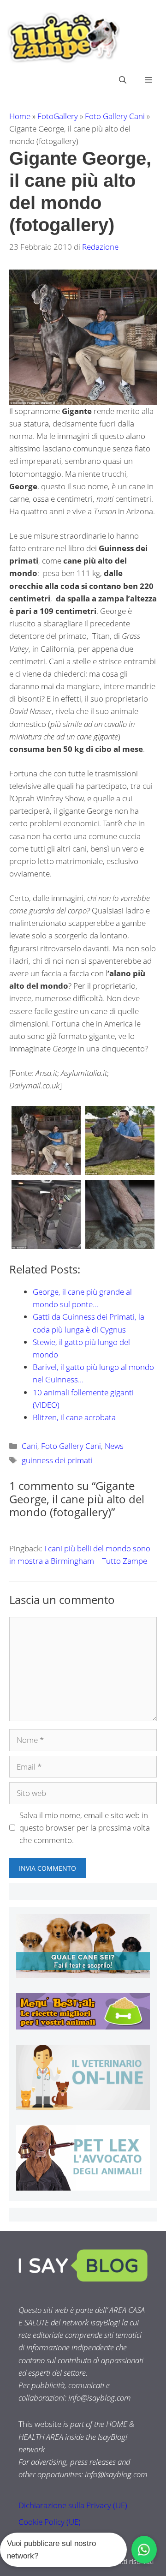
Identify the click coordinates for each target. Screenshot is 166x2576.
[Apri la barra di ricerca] (123, 80)
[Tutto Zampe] (62, 38)
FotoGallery (58, 116)
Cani (30, 1446)
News (114, 1446)
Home (20, 116)
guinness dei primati (57, 1460)
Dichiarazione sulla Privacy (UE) (73, 2505)
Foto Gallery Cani (115, 116)
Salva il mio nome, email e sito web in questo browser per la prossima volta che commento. (85, 1828)
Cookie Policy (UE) (50, 2522)
